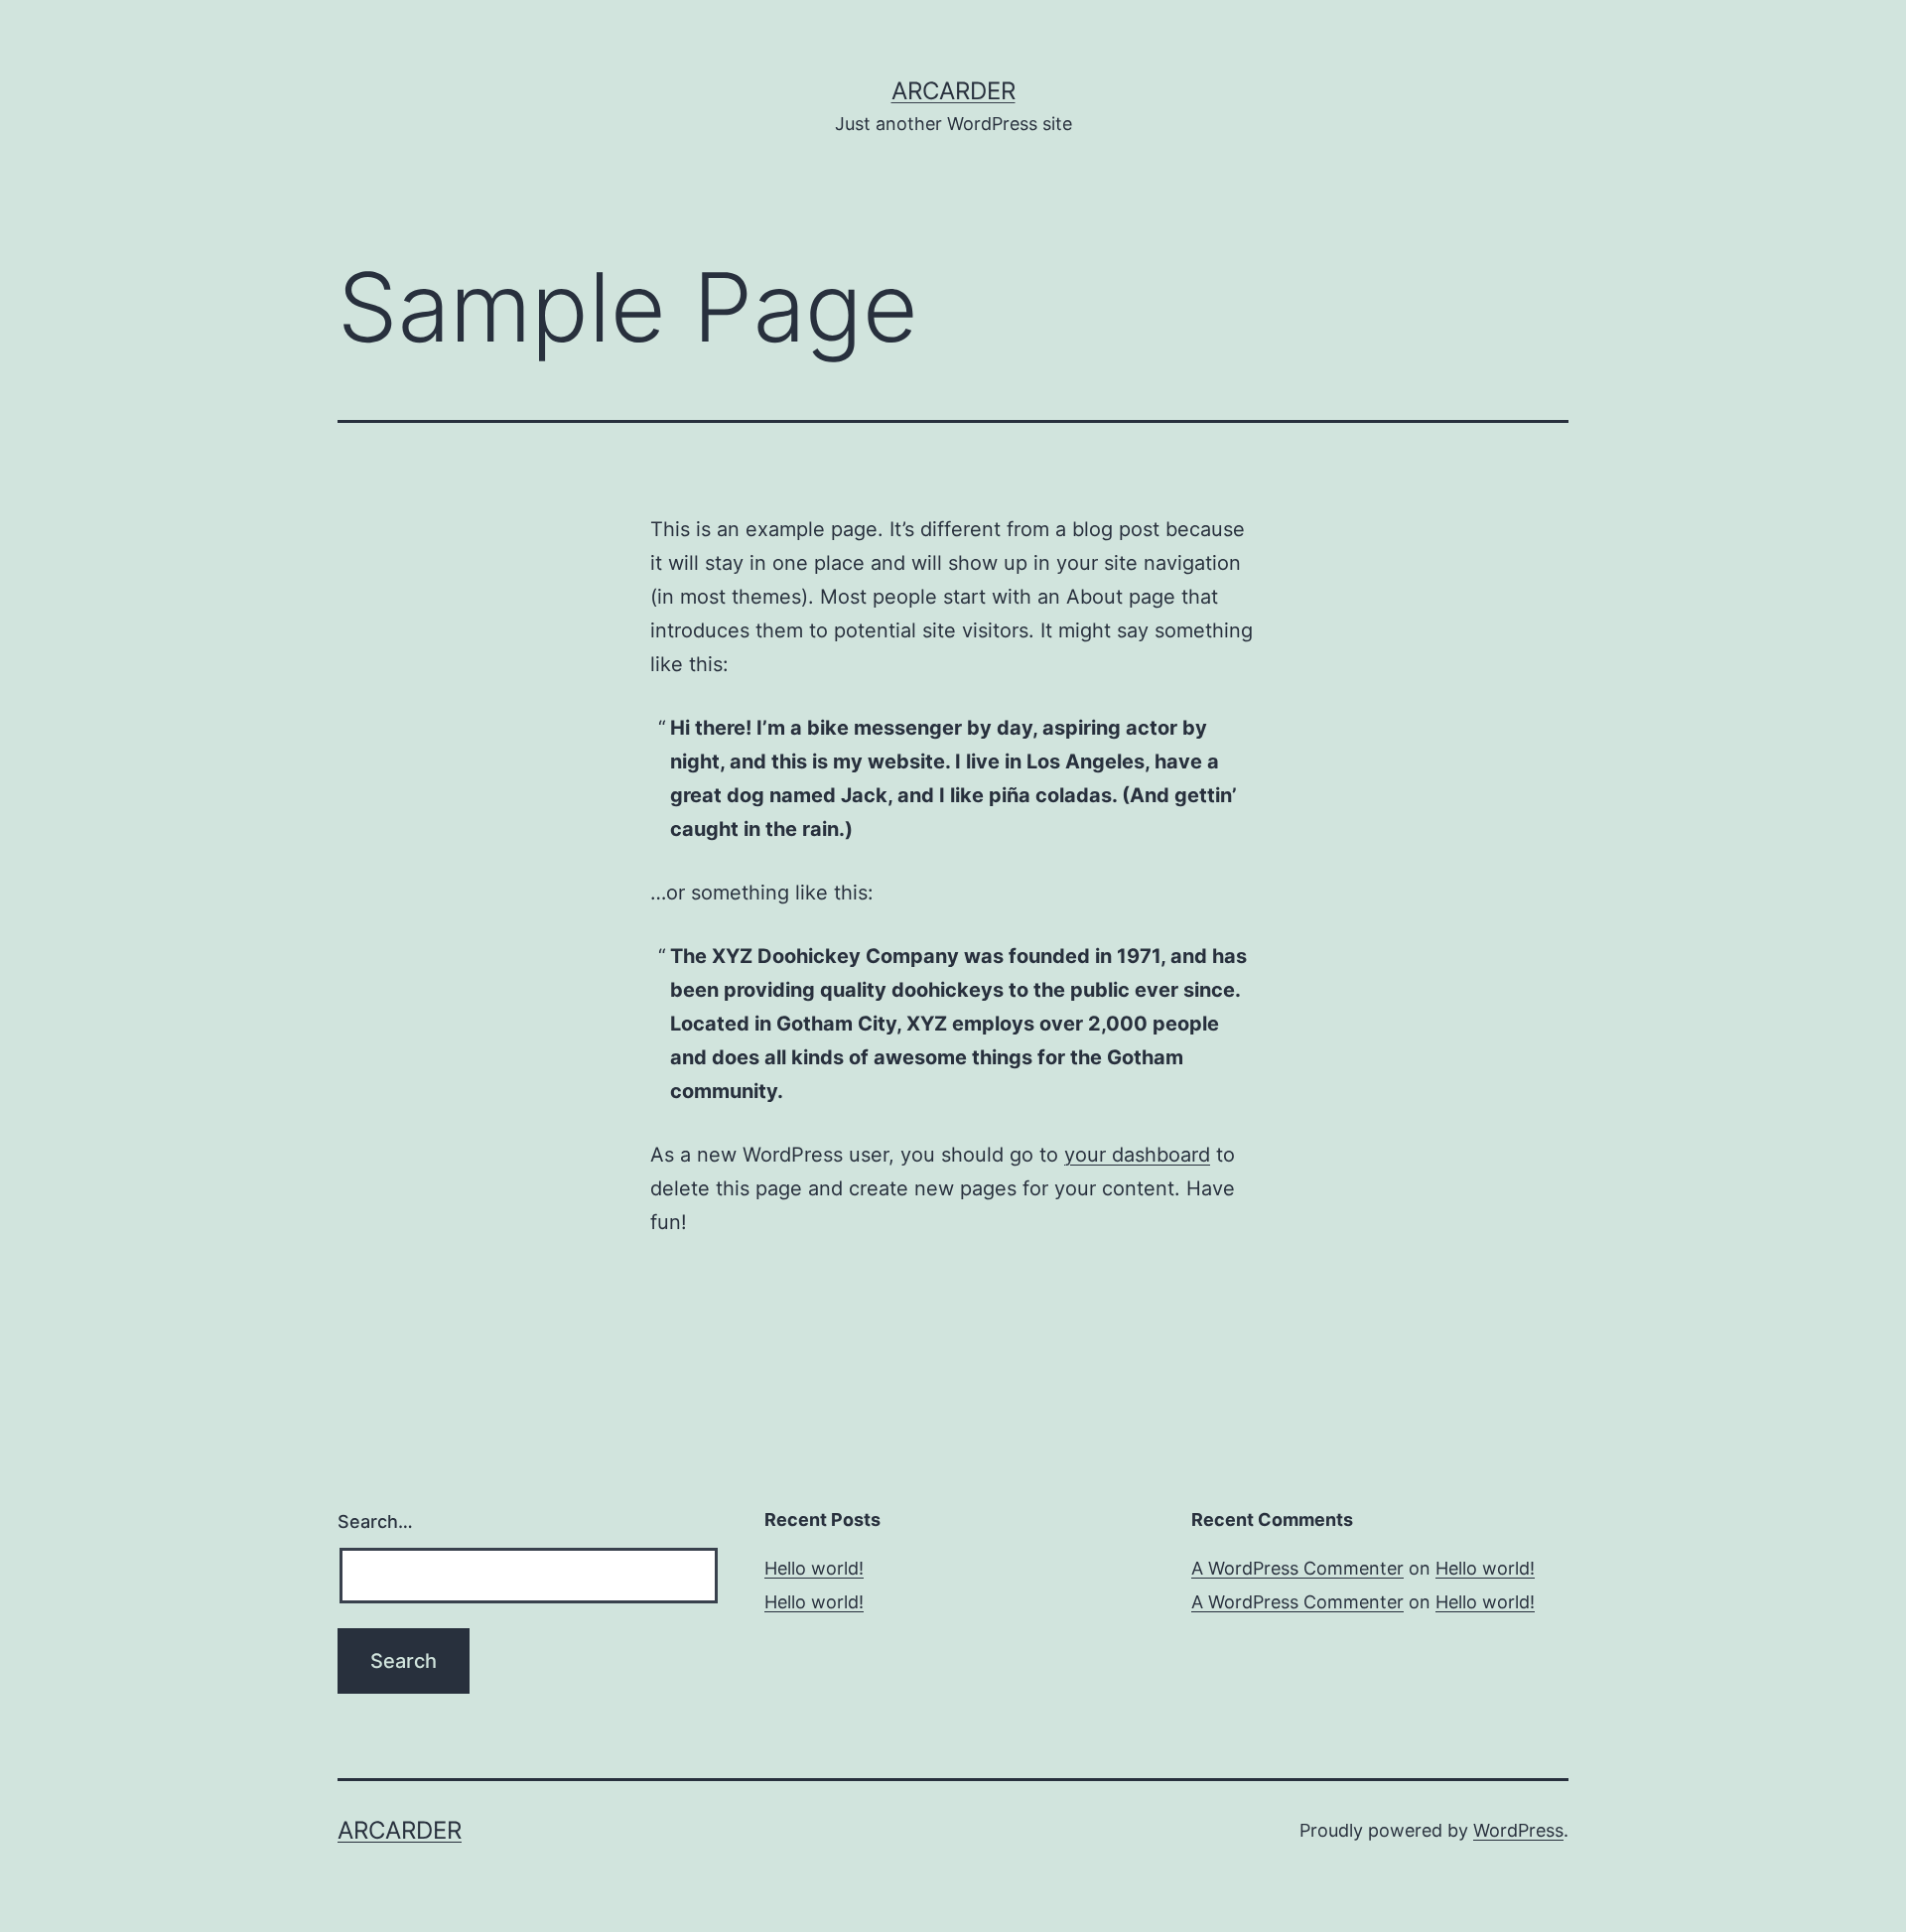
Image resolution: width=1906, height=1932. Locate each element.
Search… (375, 1521)
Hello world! (814, 1568)
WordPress (1518, 1830)
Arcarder (953, 91)
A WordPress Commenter (1297, 1568)
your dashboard (1137, 1155)
